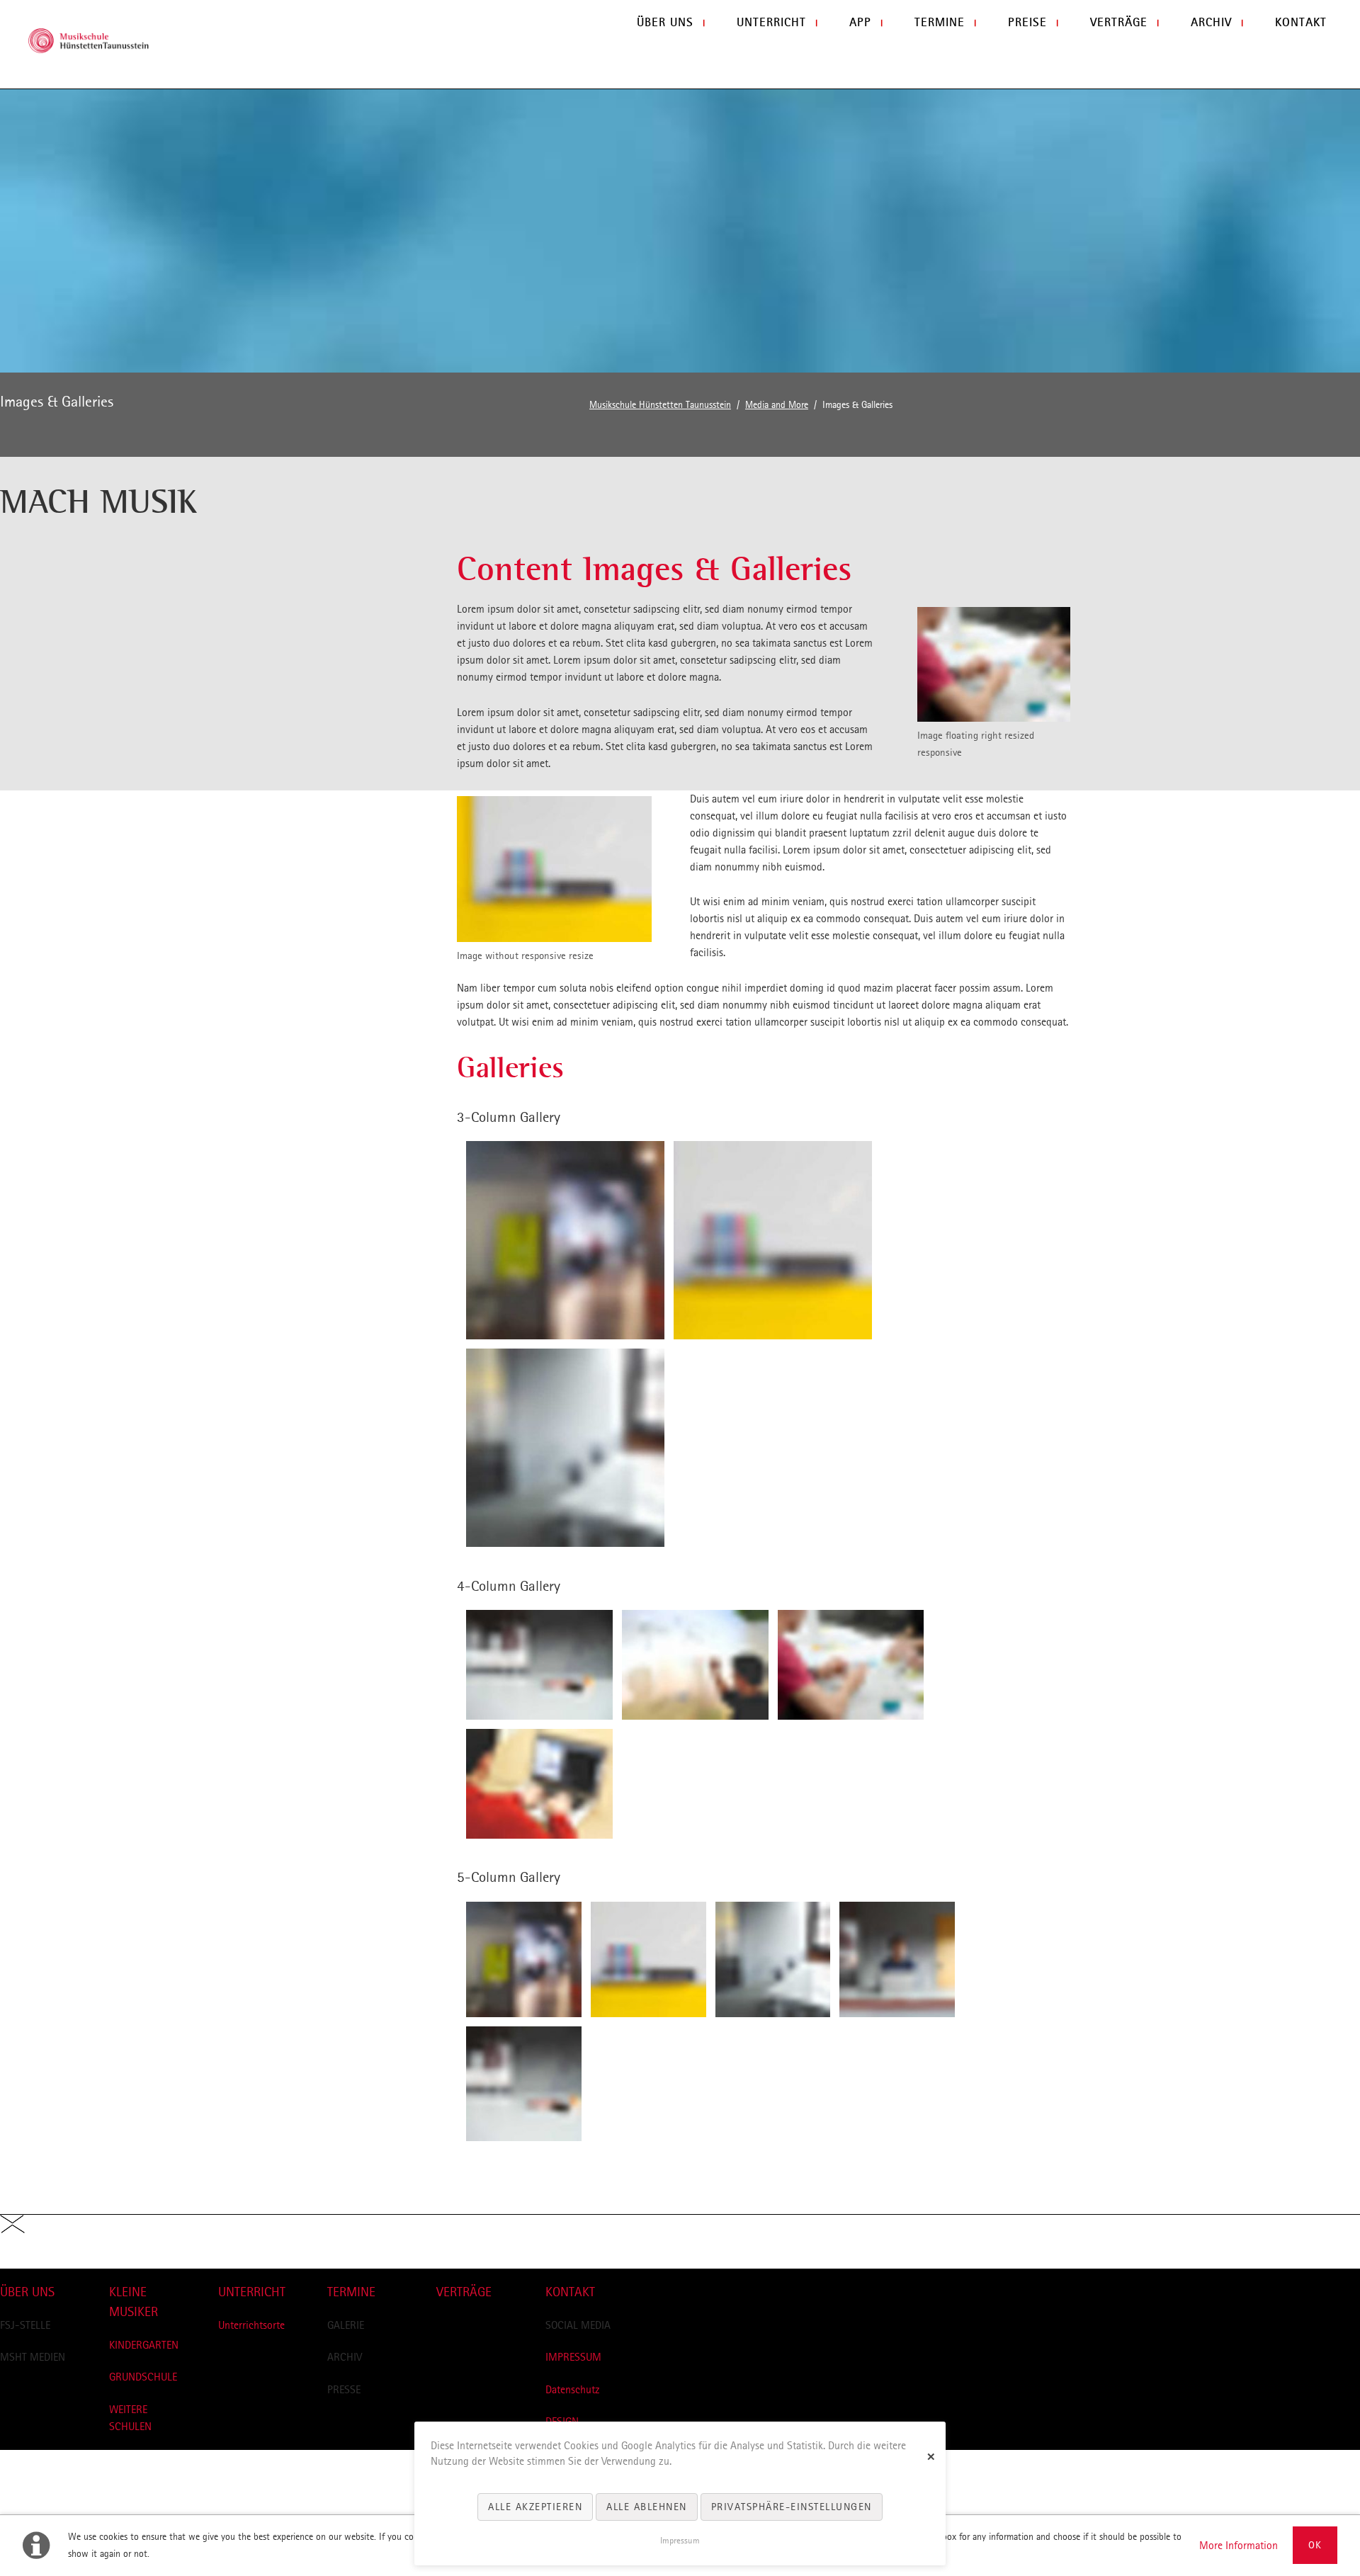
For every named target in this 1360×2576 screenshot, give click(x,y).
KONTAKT (570, 2292)
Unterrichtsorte (251, 2325)
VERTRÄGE (464, 2292)
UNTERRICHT (252, 2292)
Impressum (680, 2541)
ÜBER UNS (27, 2292)
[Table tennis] (539, 1665)
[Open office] (565, 1448)
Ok (1315, 2545)
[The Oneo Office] (994, 664)
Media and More (777, 405)
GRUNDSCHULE (143, 2377)
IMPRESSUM (573, 2357)
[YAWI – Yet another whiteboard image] (695, 1665)
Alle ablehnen (647, 2507)
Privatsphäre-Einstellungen (792, 2507)
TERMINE (351, 2292)
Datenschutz (573, 2389)
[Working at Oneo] (554, 869)
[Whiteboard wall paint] (897, 1959)
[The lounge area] (565, 1240)
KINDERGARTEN (144, 2345)
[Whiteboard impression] (773, 1240)
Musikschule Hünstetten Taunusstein (660, 405)
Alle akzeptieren (535, 2507)
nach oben (23, 2260)
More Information (1239, 2545)
